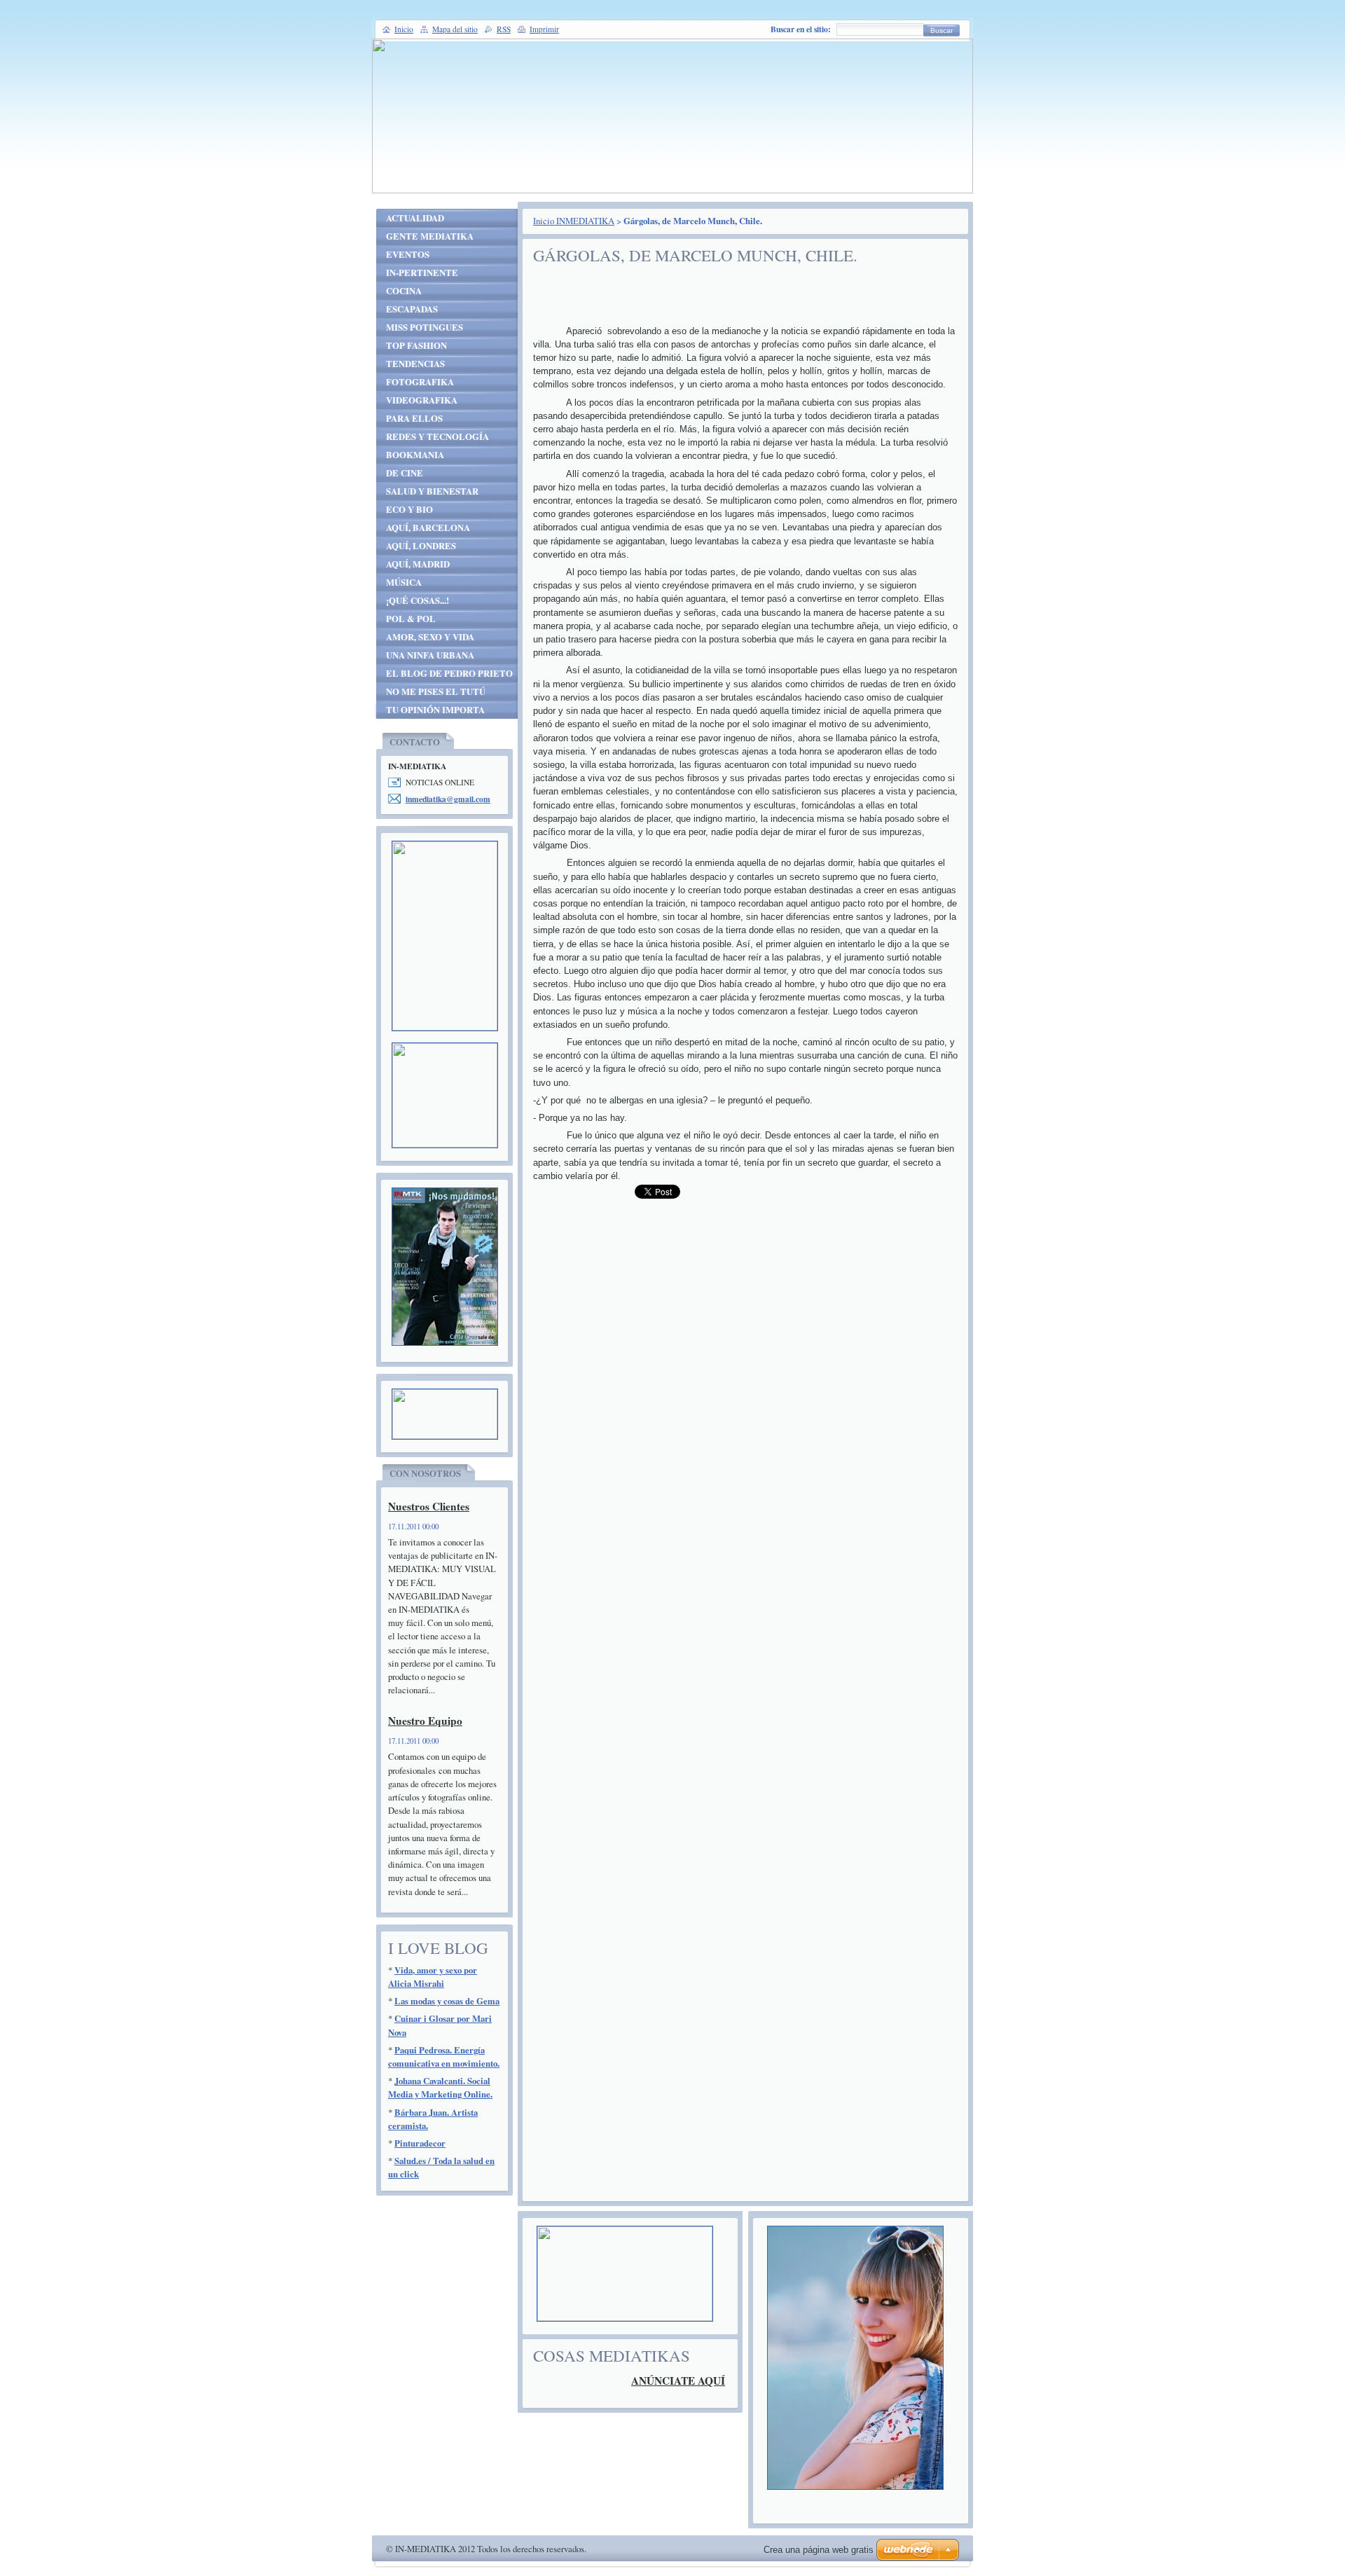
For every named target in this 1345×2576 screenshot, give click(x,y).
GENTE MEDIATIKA (430, 236)
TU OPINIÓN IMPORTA (435, 710)
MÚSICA (404, 582)
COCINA (404, 291)
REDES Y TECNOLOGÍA (437, 436)
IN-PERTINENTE (422, 273)
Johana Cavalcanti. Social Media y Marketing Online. (440, 2087)
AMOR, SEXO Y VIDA (430, 637)
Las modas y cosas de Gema (447, 2001)
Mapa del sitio (455, 29)
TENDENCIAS (415, 364)
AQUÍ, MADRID (418, 564)
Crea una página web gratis (819, 2550)
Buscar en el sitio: (801, 29)
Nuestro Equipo (425, 1721)
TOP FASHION (416, 345)
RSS (504, 29)
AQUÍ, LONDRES (421, 546)
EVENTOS (408, 254)
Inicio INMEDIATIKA (574, 221)
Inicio (404, 29)
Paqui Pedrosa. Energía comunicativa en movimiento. (444, 2057)
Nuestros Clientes (429, 1506)
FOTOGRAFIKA (420, 382)
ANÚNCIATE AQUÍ (678, 2381)
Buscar (941, 30)
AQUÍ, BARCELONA (428, 528)
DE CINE (405, 473)
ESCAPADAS (412, 309)
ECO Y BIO (409, 509)
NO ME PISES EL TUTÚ (436, 691)
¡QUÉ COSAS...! (418, 600)
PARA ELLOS (414, 418)
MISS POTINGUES (425, 327)
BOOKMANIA (415, 455)
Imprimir (544, 29)
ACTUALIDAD (415, 218)
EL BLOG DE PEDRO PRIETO (449, 673)
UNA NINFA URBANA (430, 655)
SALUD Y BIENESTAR (432, 491)
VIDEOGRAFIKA (422, 400)
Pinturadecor (420, 2143)
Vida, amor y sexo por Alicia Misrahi (433, 1977)
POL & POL (411, 619)
